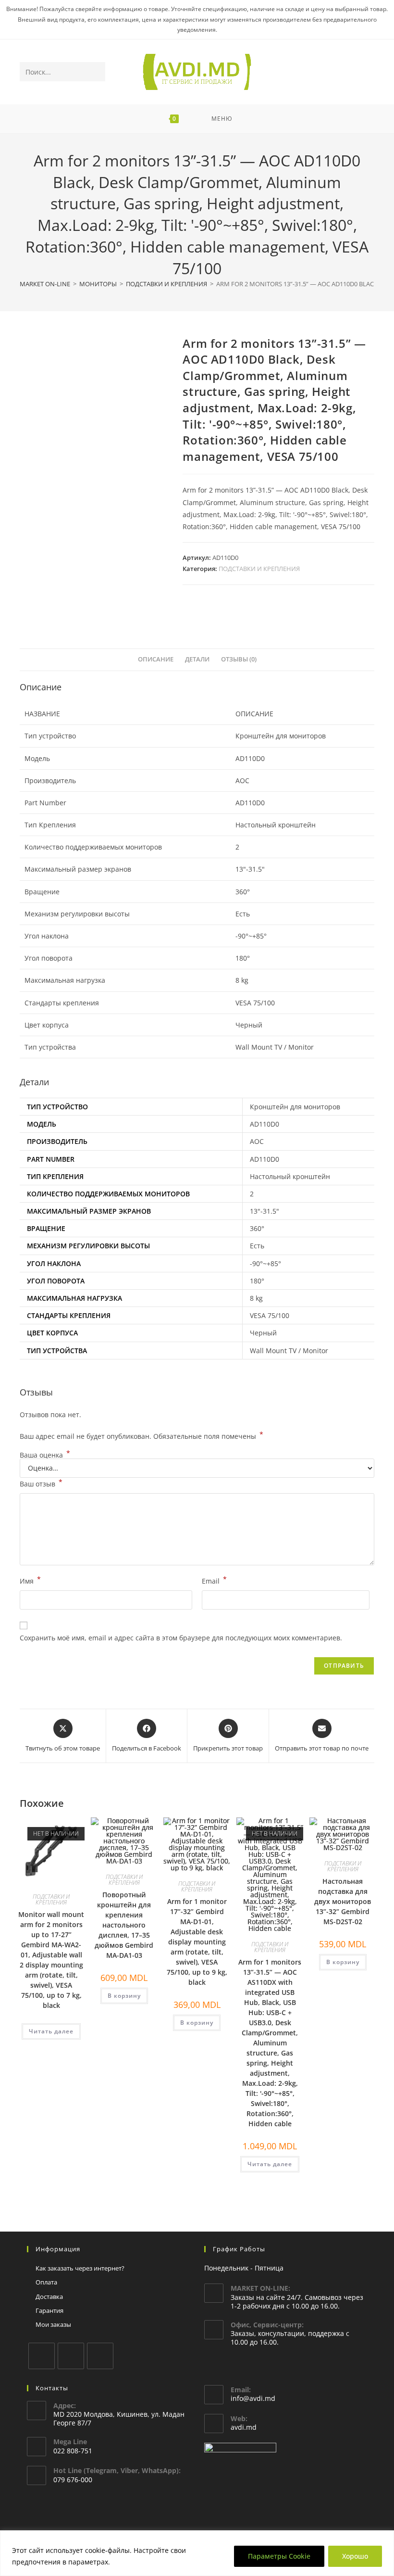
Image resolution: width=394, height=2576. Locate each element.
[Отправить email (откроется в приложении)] (368, 72)
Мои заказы (53, 2324)
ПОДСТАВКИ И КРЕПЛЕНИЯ (166, 284)
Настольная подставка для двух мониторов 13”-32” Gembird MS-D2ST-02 (343, 1901)
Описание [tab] (156, 659)
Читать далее (51, 2031)
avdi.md (244, 2427)
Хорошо (355, 2556)
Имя (30, 1580)
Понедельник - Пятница (244, 2268)
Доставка (49, 2297)
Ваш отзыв (41, 1483)
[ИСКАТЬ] (96, 72)
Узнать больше (139, 2562)
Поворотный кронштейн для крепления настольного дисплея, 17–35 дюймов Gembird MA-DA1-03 (124, 1925)
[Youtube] (100, 2356)
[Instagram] (71, 2356)
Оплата (46, 2282)
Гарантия (49, 2310)
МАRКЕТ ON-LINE (45, 284)
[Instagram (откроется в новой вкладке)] (342, 72)
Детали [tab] (197, 659)
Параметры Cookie (279, 2556)
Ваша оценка (45, 1455)
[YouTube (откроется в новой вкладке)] (355, 72)
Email (214, 1580)
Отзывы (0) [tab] (239, 659)
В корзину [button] (124, 1996)
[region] (197, 2553)
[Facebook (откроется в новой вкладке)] (329, 72)
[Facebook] (42, 2356)
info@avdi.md (253, 2398)
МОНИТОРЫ (98, 284)
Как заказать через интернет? (80, 2268)
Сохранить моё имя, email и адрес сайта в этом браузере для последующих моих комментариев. (181, 1638)
